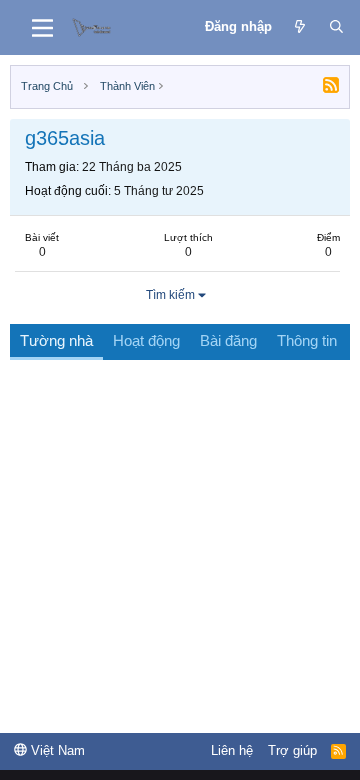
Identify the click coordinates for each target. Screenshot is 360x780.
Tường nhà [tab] (56, 340)
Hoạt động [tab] (146, 340)
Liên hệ (232, 750)
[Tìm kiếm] (336, 27)
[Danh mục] (42, 28)
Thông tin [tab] (307, 340)
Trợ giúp (292, 750)
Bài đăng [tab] (228, 340)
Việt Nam (56, 750)
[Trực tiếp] (300, 27)
